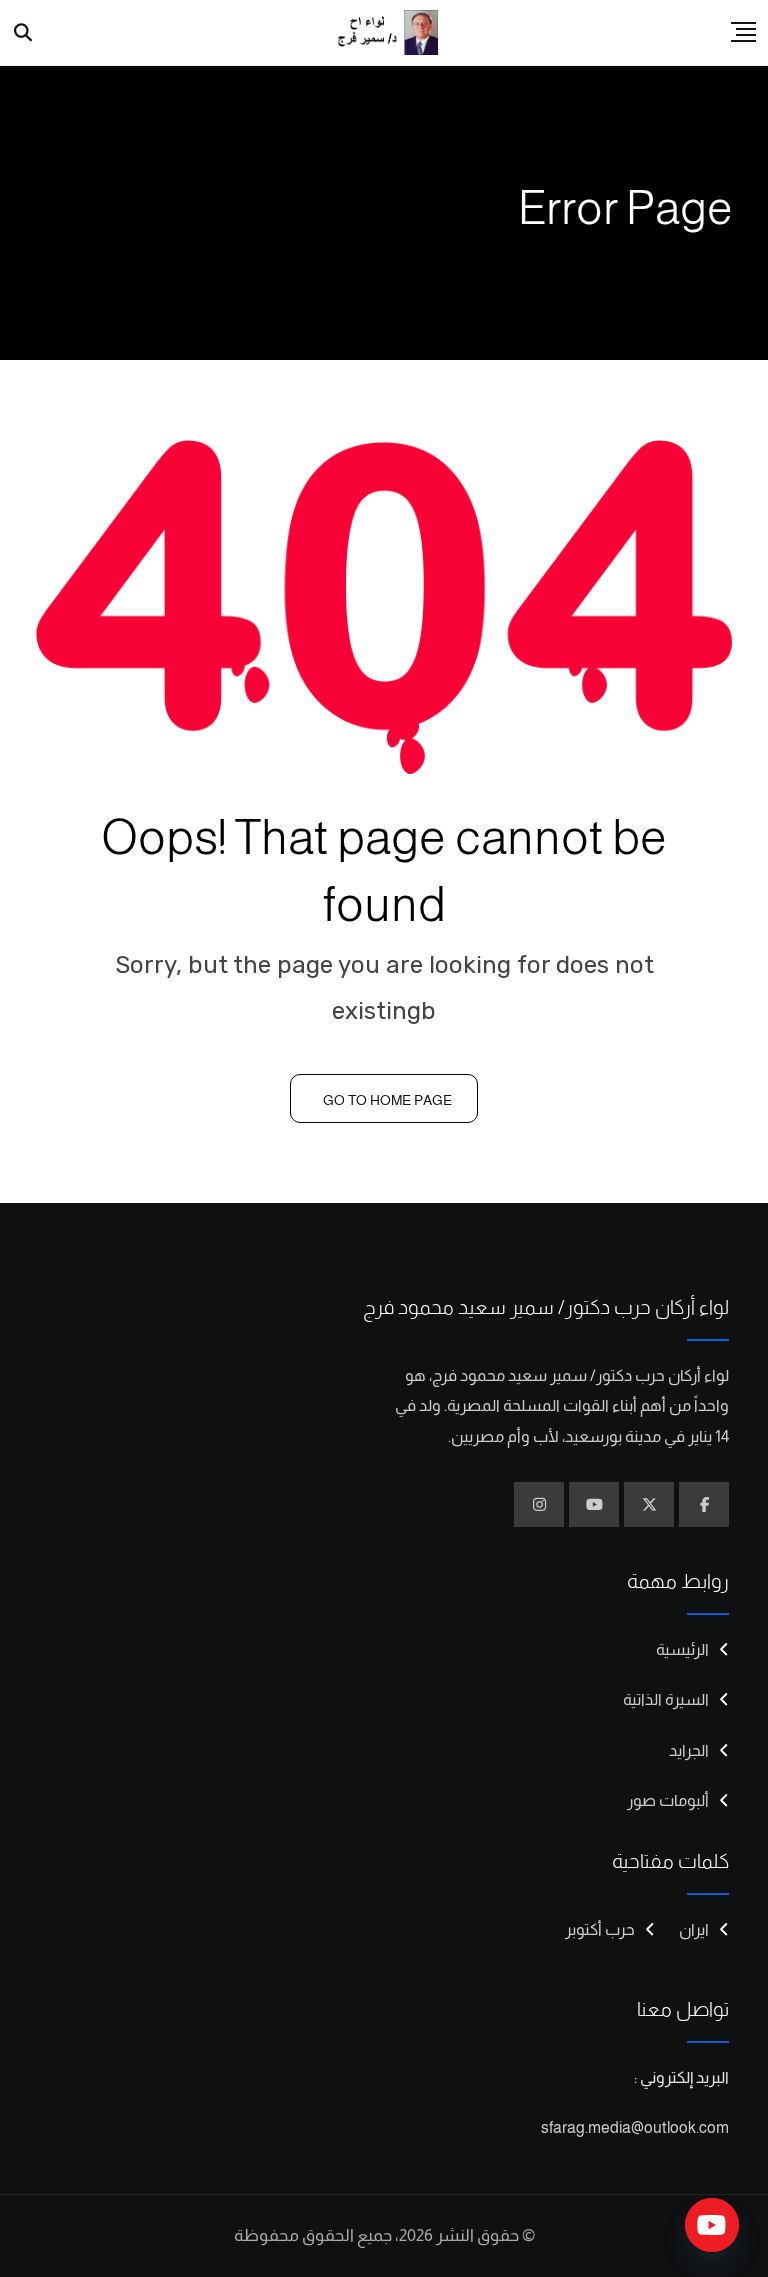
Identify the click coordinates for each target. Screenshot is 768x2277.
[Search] (23, 33)
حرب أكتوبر (600, 1929)
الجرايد (689, 1750)
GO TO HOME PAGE (387, 1100)
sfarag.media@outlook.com (635, 2127)
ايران (694, 1929)
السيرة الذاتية (666, 1699)
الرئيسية (682, 1649)
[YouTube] (712, 2225)
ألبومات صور (668, 1800)
